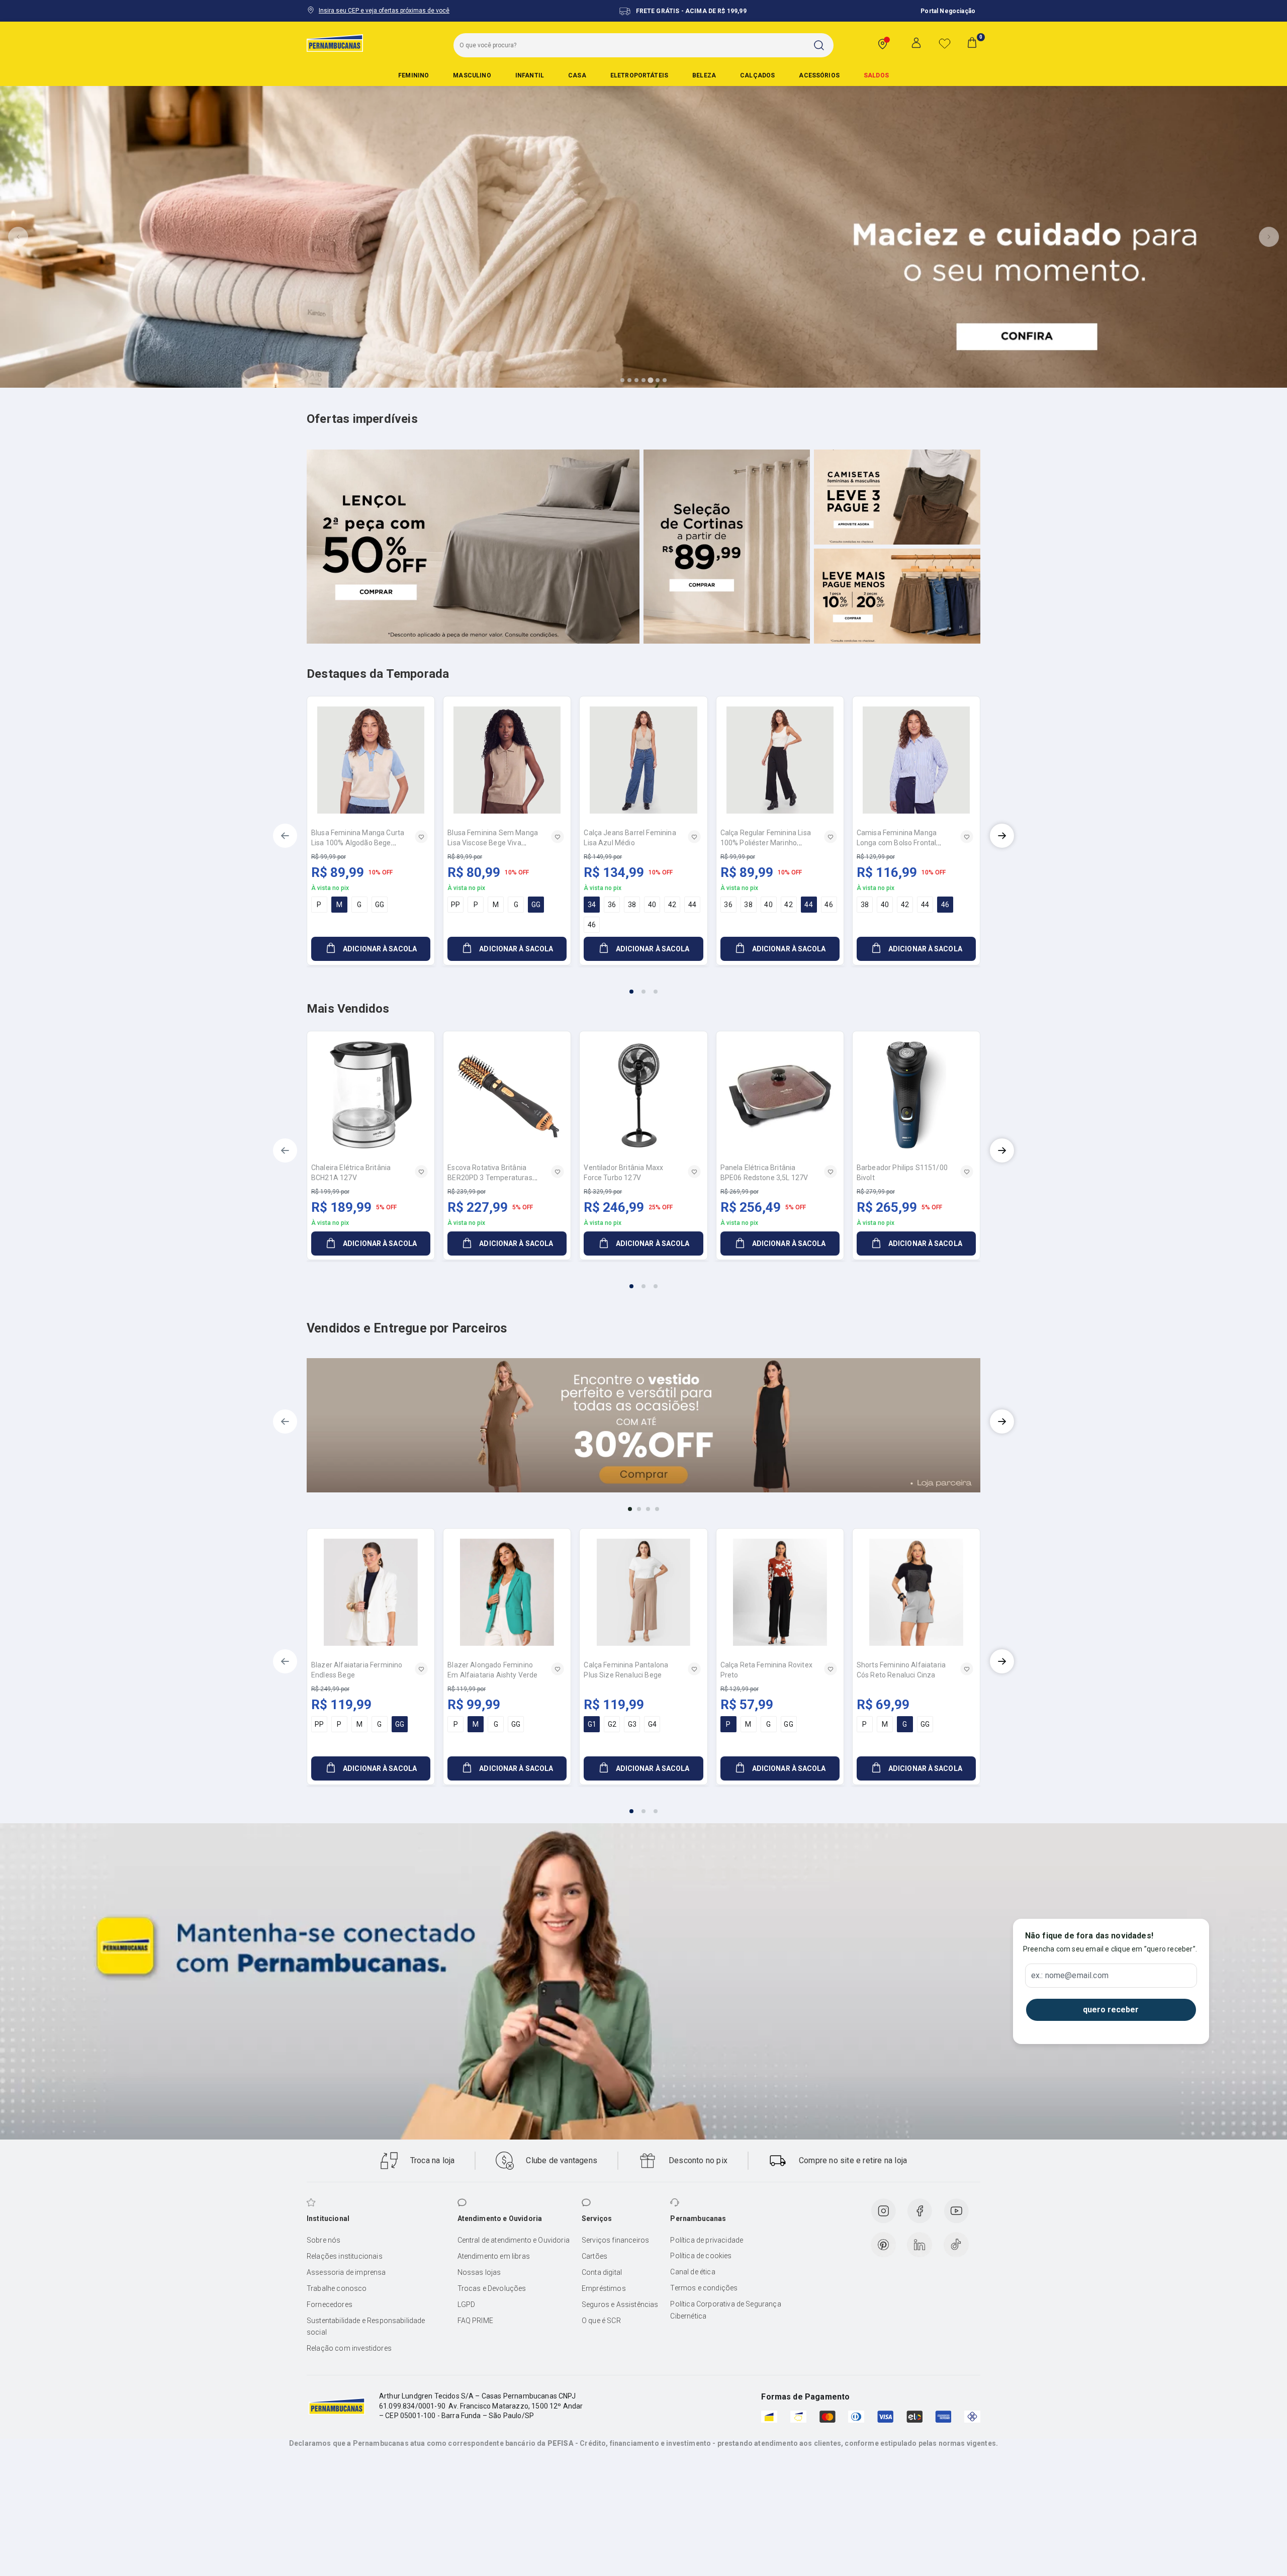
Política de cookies (701, 2256)
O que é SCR (601, 2321)
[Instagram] (883, 2211)
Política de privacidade (707, 2240)
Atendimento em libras (494, 2256)
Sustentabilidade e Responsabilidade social (366, 2327)
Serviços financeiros (615, 2240)
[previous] (285, 836)
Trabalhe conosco (337, 2288)
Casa (577, 75)
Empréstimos (604, 2288)
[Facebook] (920, 2211)
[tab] (622, 380)
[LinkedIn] (920, 2245)
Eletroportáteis (639, 75)
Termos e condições (704, 2288)
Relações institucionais (345, 2256)
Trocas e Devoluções (492, 2288)
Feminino (413, 75)
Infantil (530, 75)
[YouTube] (956, 2211)
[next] (1002, 836)
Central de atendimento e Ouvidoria (514, 2240)
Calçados (757, 75)
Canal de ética (693, 2272)
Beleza (704, 75)
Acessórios (819, 75)
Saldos (876, 75)
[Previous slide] (18, 237)
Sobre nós (324, 2240)
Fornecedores (330, 2304)
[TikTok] (956, 2245)
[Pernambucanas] (335, 43)
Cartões (594, 2256)
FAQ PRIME (475, 2321)
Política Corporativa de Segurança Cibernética (725, 2310)
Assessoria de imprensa (346, 2272)
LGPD (467, 2304)
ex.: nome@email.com (1070, 1976)
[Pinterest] (883, 2245)
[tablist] (643, 986)
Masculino (472, 75)
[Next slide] (1269, 237)
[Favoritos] (945, 43)
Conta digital (602, 2272)
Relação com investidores (349, 2348)
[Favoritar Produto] (421, 837)
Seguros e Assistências (620, 2304)
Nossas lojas (479, 2272)
